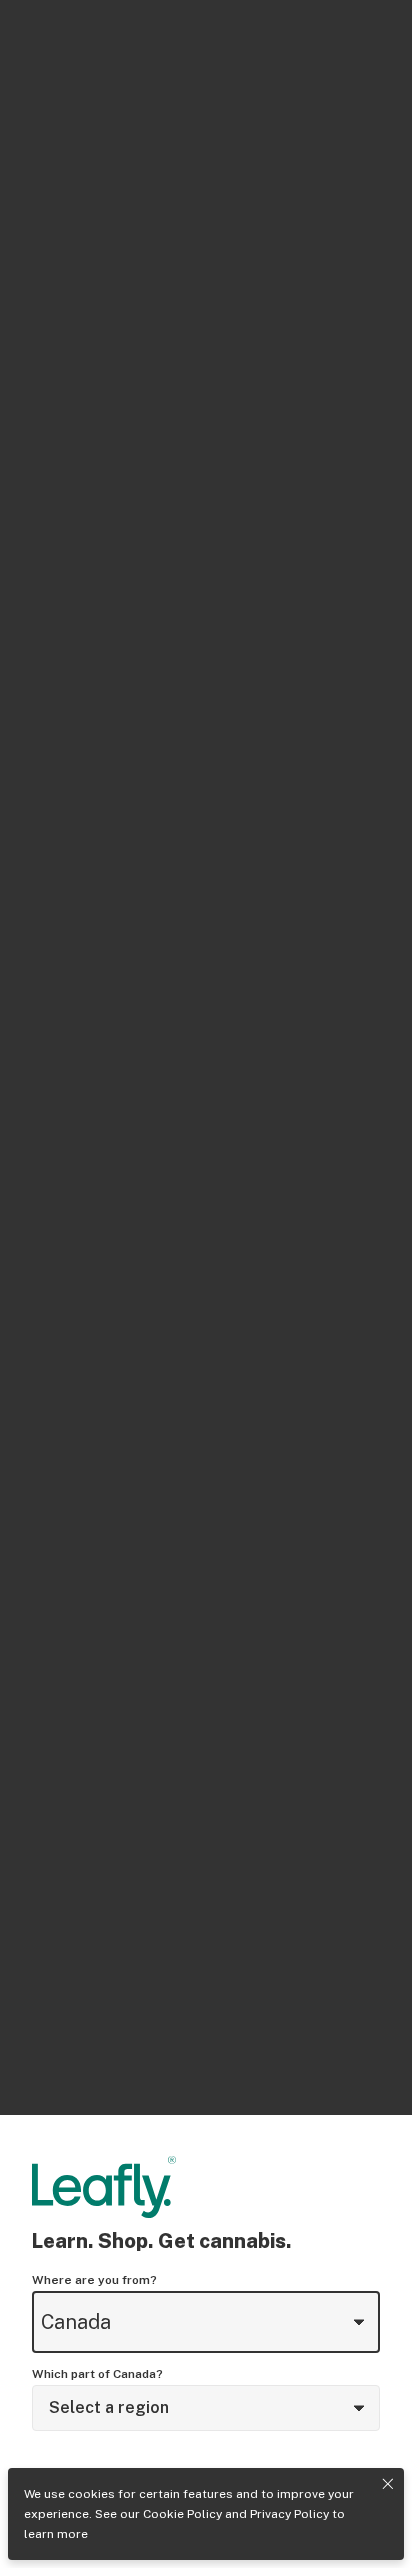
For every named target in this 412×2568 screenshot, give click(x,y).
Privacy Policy (289, 2514)
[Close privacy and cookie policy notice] (388, 2484)
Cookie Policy (182, 2514)
